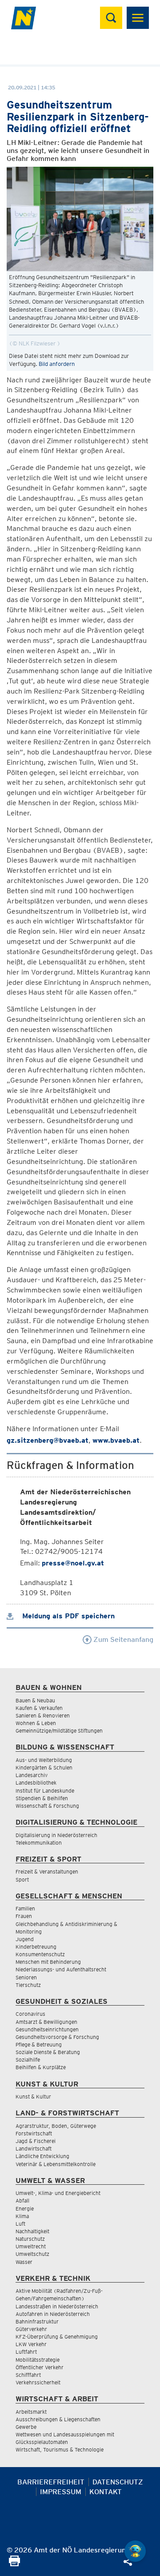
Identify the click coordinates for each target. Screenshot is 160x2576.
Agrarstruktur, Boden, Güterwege (56, 2126)
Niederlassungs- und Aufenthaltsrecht (61, 1969)
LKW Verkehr (31, 2344)
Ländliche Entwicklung (42, 2156)
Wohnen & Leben (36, 1723)
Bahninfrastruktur (37, 2321)
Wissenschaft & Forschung (47, 1806)
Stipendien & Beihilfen (42, 1798)
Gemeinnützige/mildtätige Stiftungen (59, 1731)
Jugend (25, 1939)
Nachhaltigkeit (32, 2231)
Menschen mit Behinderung (48, 1962)
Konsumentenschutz (40, 1954)
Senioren (26, 1977)
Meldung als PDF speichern (67, 1616)
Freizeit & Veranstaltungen (47, 1872)
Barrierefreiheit (51, 2482)
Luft (20, 2224)
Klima (22, 2216)
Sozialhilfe (28, 2060)
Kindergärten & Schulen (44, 1767)
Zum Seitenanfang (122, 1639)
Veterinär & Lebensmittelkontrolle (56, 2164)
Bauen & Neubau (35, 1700)
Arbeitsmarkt (31, 2412)
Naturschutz (30, 2239)
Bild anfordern (57, 364)
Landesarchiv (32, 1775)
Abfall (22, 2201)
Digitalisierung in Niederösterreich (56, 1835)
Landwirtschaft (34, 2149)
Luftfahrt (26, 2352)
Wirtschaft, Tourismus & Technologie (60, 2450)
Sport (22, 1880)
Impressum (61, 2492)
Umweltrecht (31, 2246)
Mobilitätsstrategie (38, 2360)
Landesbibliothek (36, 1783)
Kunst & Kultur (33, 2097)
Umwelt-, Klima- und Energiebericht (58, 2193)
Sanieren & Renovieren (43, 1715)
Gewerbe (26, 2427)
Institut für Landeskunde (45, 1791)
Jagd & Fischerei (36, 2141)
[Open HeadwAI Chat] (135, 2551)
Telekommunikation (39, 1843)
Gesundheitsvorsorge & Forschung (57, 2037)
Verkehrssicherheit (38, 2382)
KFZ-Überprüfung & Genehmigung (57, 2337)
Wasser (24, 2262)
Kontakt (106, 2492)
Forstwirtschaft (34, 2133)
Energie (25, 2209)
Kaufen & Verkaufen (39, 1708)
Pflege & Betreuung (39, 2044)
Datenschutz (118, 2482)
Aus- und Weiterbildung (44, 1760)
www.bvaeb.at (116, 1440)
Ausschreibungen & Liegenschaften (58, 2419)
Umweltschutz (32, 2254)
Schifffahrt (28, 2375)
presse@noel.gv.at (73, 1563)
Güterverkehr (31, 2329)
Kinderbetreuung (36, 1947)
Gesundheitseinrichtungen (47, 2029)
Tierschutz (28, 1985)
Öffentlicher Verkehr (40, 2367)
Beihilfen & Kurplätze (41, 2067)
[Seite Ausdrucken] (14, 2564)
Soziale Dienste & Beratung (48, 2052)
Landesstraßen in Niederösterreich (57, 2306)
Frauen (24, 1916)
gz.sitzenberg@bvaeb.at (48, 1440)
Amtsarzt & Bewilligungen (46, 2022)
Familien (25, 1908)
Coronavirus (30, 2014)
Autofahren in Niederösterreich (53, 2314)
